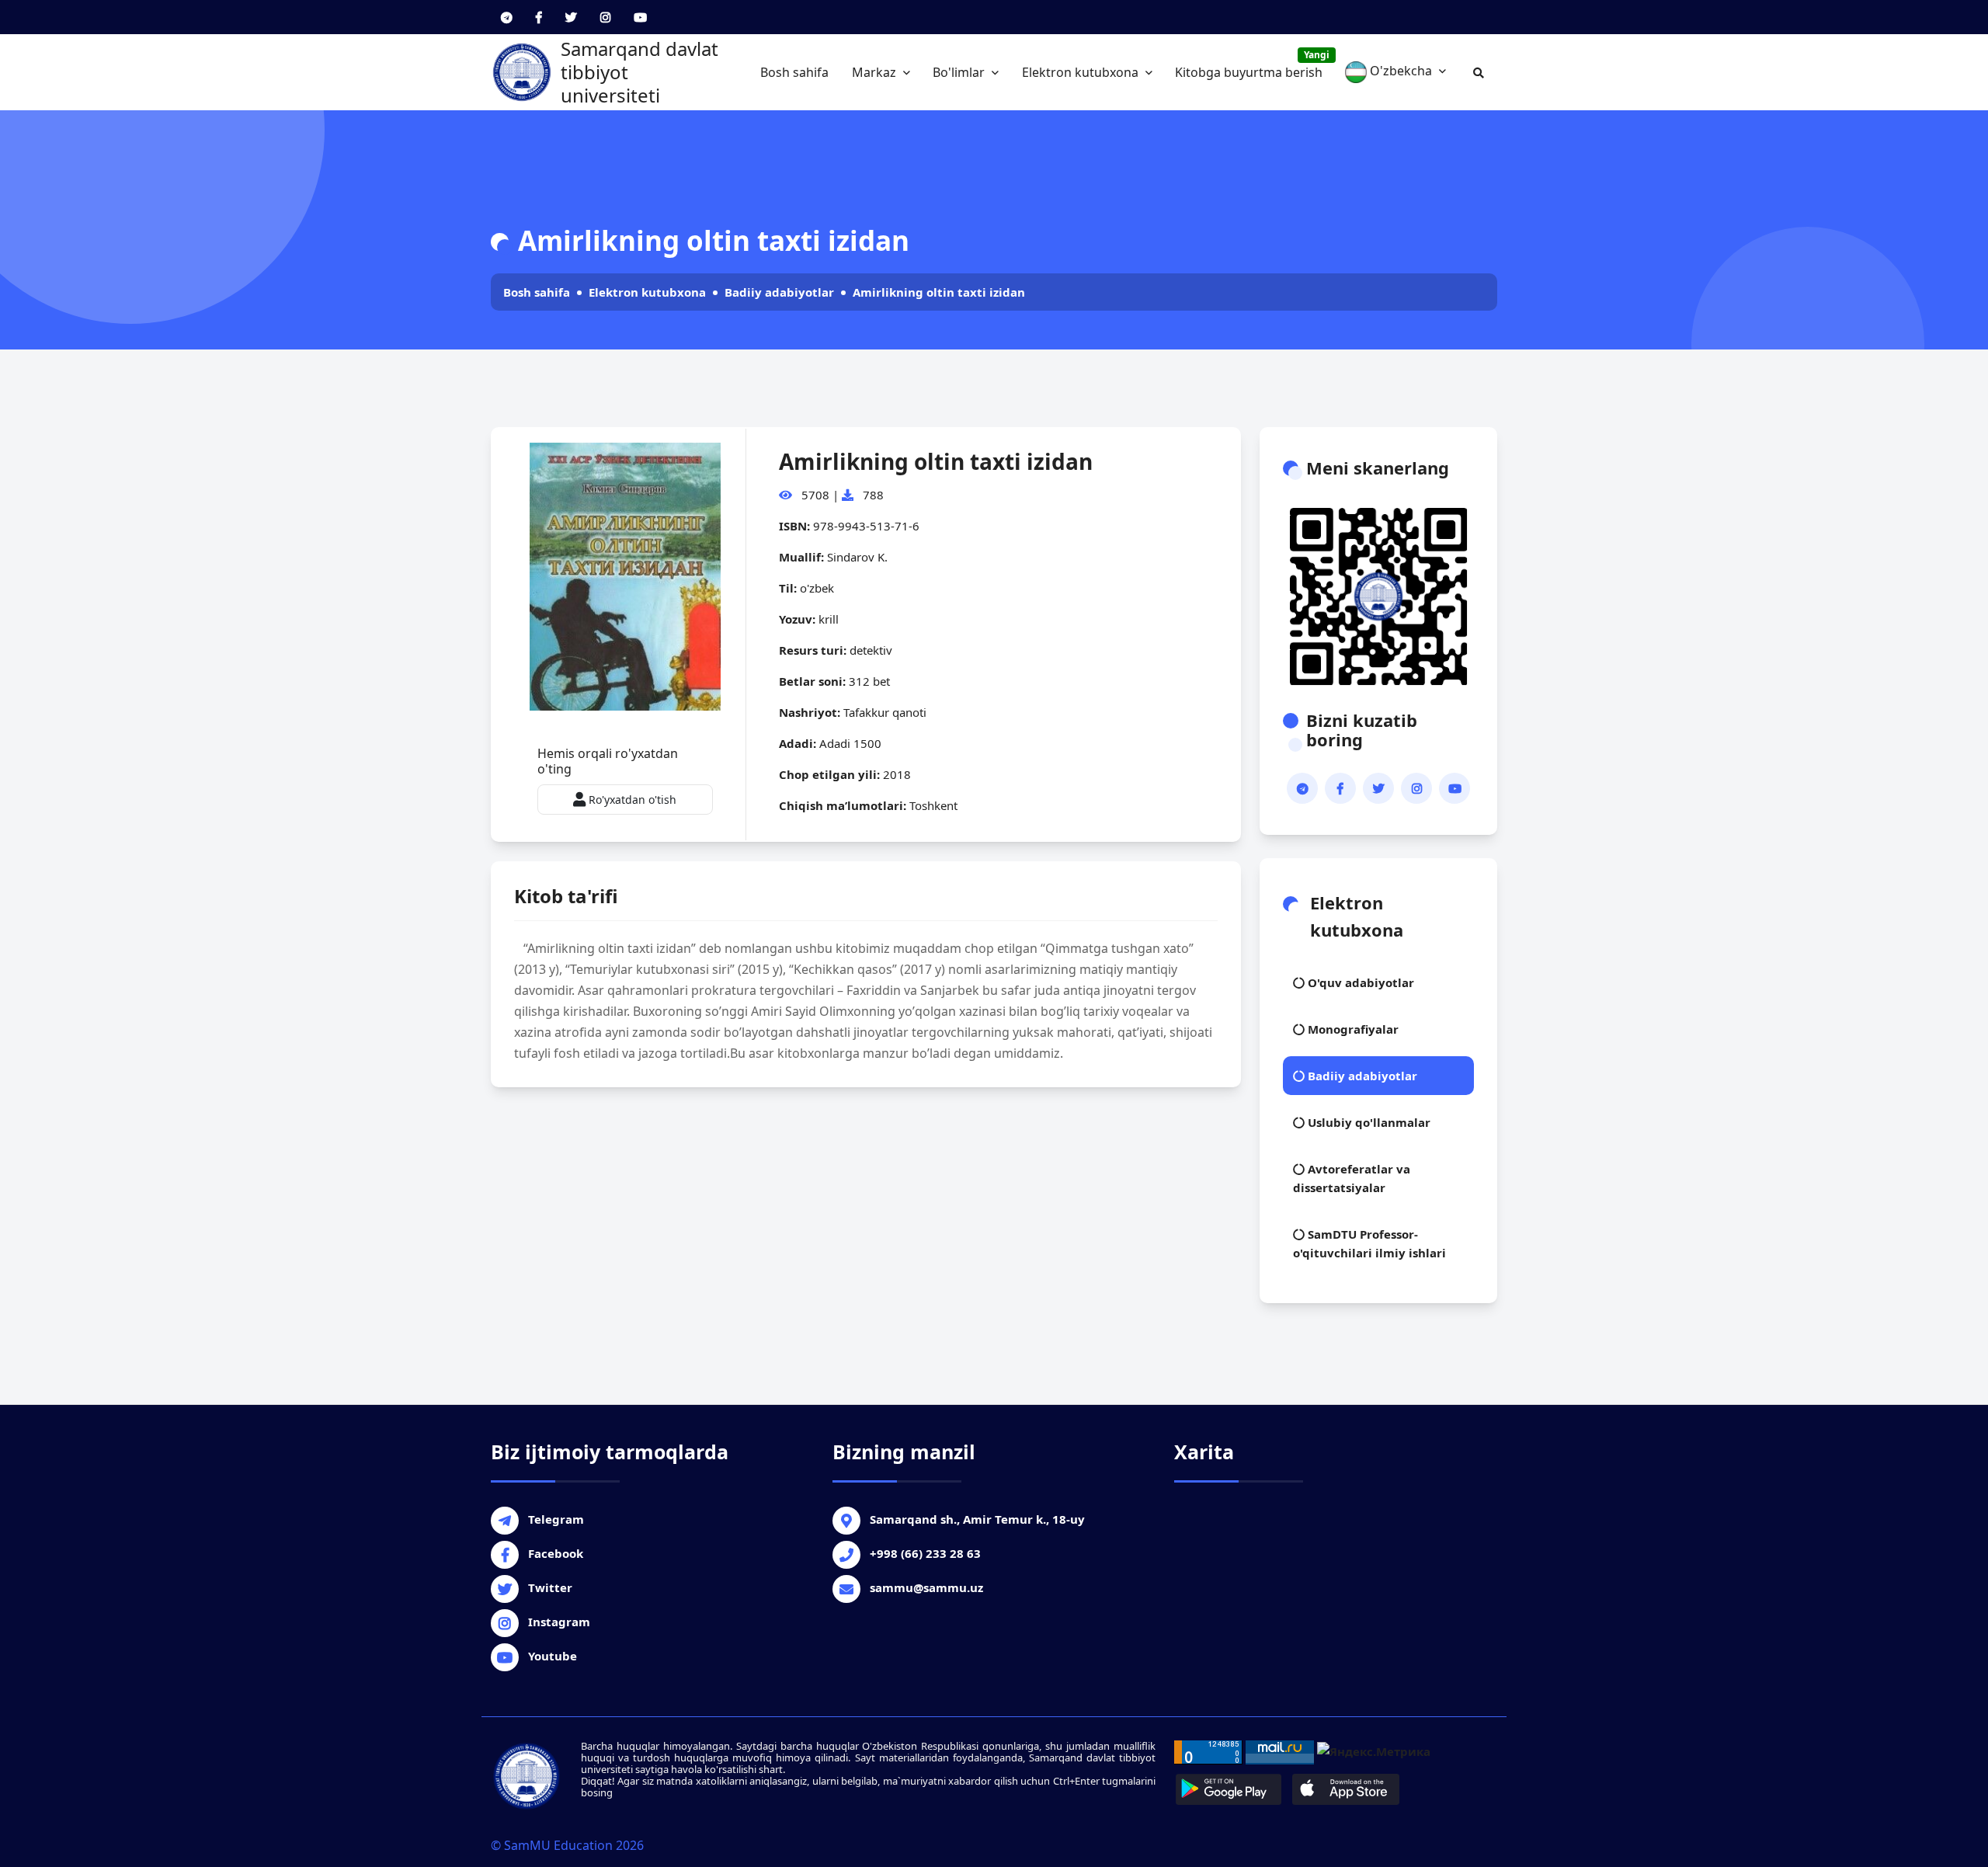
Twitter (550, 1587)
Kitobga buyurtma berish (1252, 64)
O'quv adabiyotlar (1359, 982)
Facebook (556, 1553)
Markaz (876, 72)
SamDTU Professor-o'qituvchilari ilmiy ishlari (1369, 1243)
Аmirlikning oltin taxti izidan (939, 292)
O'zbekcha (1401, 71)
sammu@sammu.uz (926, 1587)
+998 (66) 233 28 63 (925, 1553)
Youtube (553, 1656)
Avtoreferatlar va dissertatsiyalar (1352, 1178)
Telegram (556, 1519)
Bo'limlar (960, 72)
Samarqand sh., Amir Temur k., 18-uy (977, 1519)
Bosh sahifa (794, 72)
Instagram (559, 1622)
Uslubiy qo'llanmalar (1368, 1122)
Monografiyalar (1352, 1029)
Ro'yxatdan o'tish (631, 800)
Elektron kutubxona (1082, 72)
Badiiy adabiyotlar (779, 292)
